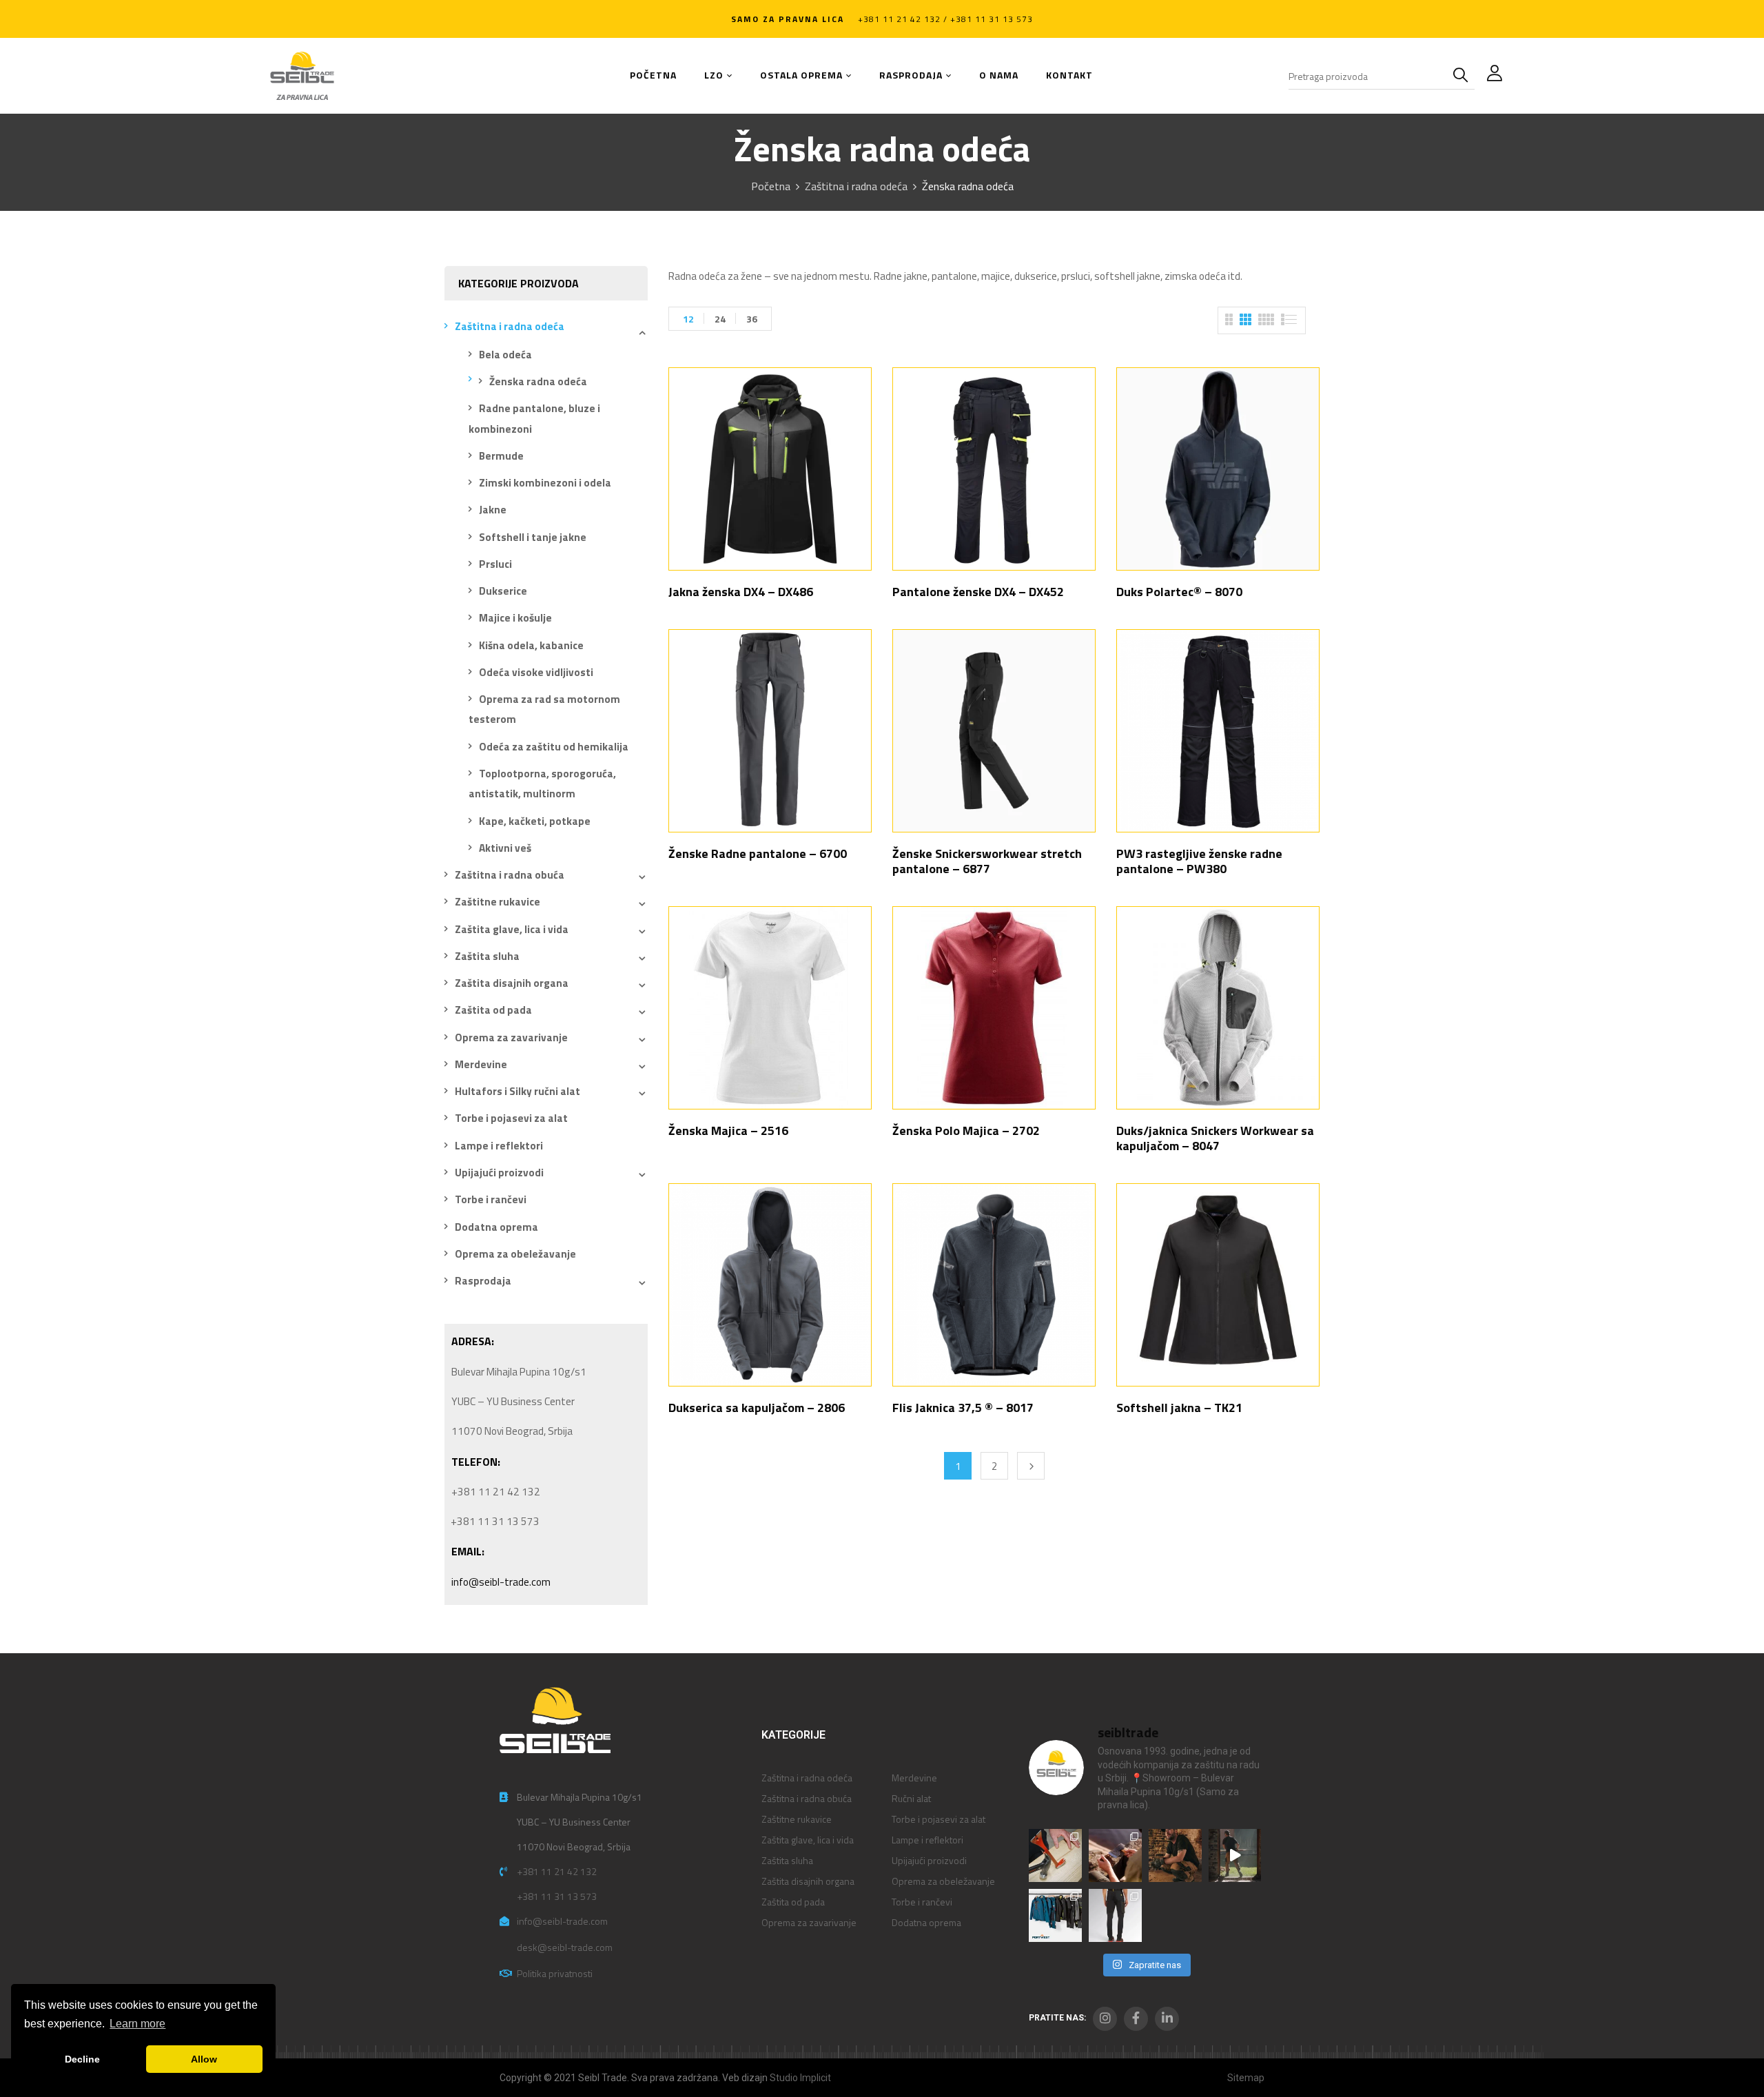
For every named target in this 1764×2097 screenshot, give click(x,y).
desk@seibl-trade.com (565, 1947)
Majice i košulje (515, 618)
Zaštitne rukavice (498, 902)
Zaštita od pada (493, 1010)
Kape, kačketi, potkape (535, 821)
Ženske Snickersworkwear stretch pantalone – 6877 (987, 861)
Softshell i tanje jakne (533, 537)
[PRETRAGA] (1464, 76)
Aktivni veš (505, 848)
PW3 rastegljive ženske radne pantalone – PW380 (1199, 861)
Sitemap (1246, 2078)
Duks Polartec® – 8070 (1179, 592)
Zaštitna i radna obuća (510, 875)
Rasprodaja (483, 1281)
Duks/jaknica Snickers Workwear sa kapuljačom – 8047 (1215, 1138)
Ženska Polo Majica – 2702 (966, 1131)
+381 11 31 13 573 (557, 1896)
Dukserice (503, 591)
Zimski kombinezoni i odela (545, 483)
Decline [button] (82, 2059)
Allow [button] (204, 2059)
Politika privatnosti (555, 1973)
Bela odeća (505, 355)
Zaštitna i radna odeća (856, 186)
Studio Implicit (800, 2078)
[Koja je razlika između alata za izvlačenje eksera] (1055, 1855)
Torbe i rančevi (491, 1199)
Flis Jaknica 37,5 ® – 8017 (963, 1408)
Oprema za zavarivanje (511, 1037)
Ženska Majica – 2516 (728, 1131)
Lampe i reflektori (499, 1146)
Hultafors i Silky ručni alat (517, 1091)
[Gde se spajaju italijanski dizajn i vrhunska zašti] (1115, 1915)
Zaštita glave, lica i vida (512, 929)
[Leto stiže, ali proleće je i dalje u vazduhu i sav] (1115, 1855)
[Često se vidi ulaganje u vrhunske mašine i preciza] (1235, 1855)
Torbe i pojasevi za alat (511, 1118)
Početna (771, 186)
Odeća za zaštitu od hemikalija (554, 747)
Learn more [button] (137, 2024)
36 (752, 319)
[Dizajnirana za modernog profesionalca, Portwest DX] (1055, 1915)
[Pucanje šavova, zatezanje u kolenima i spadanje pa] (1175, 1855)
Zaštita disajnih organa (512, 983)
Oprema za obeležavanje (515, 1254)
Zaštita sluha (487, 956)
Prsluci (495, 564)
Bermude (501, 456)
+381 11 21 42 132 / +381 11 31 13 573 (945, 19)
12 (688, 319)
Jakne (493, 510)
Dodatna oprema (496, 1227)
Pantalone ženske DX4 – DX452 (978, 592)
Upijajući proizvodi (499, 1173)
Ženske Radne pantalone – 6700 (758, 853)
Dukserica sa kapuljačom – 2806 (757, 1408)
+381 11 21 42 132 (557, 1871)
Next (1031, 1466)
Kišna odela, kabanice (531, 645)
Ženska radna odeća (538, 381)
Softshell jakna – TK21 (1179, 1408)
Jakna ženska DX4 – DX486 (741, 592)
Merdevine (481, 1064)
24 (720, 319)
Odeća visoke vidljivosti (536, 672)
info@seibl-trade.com (501, 1582)
